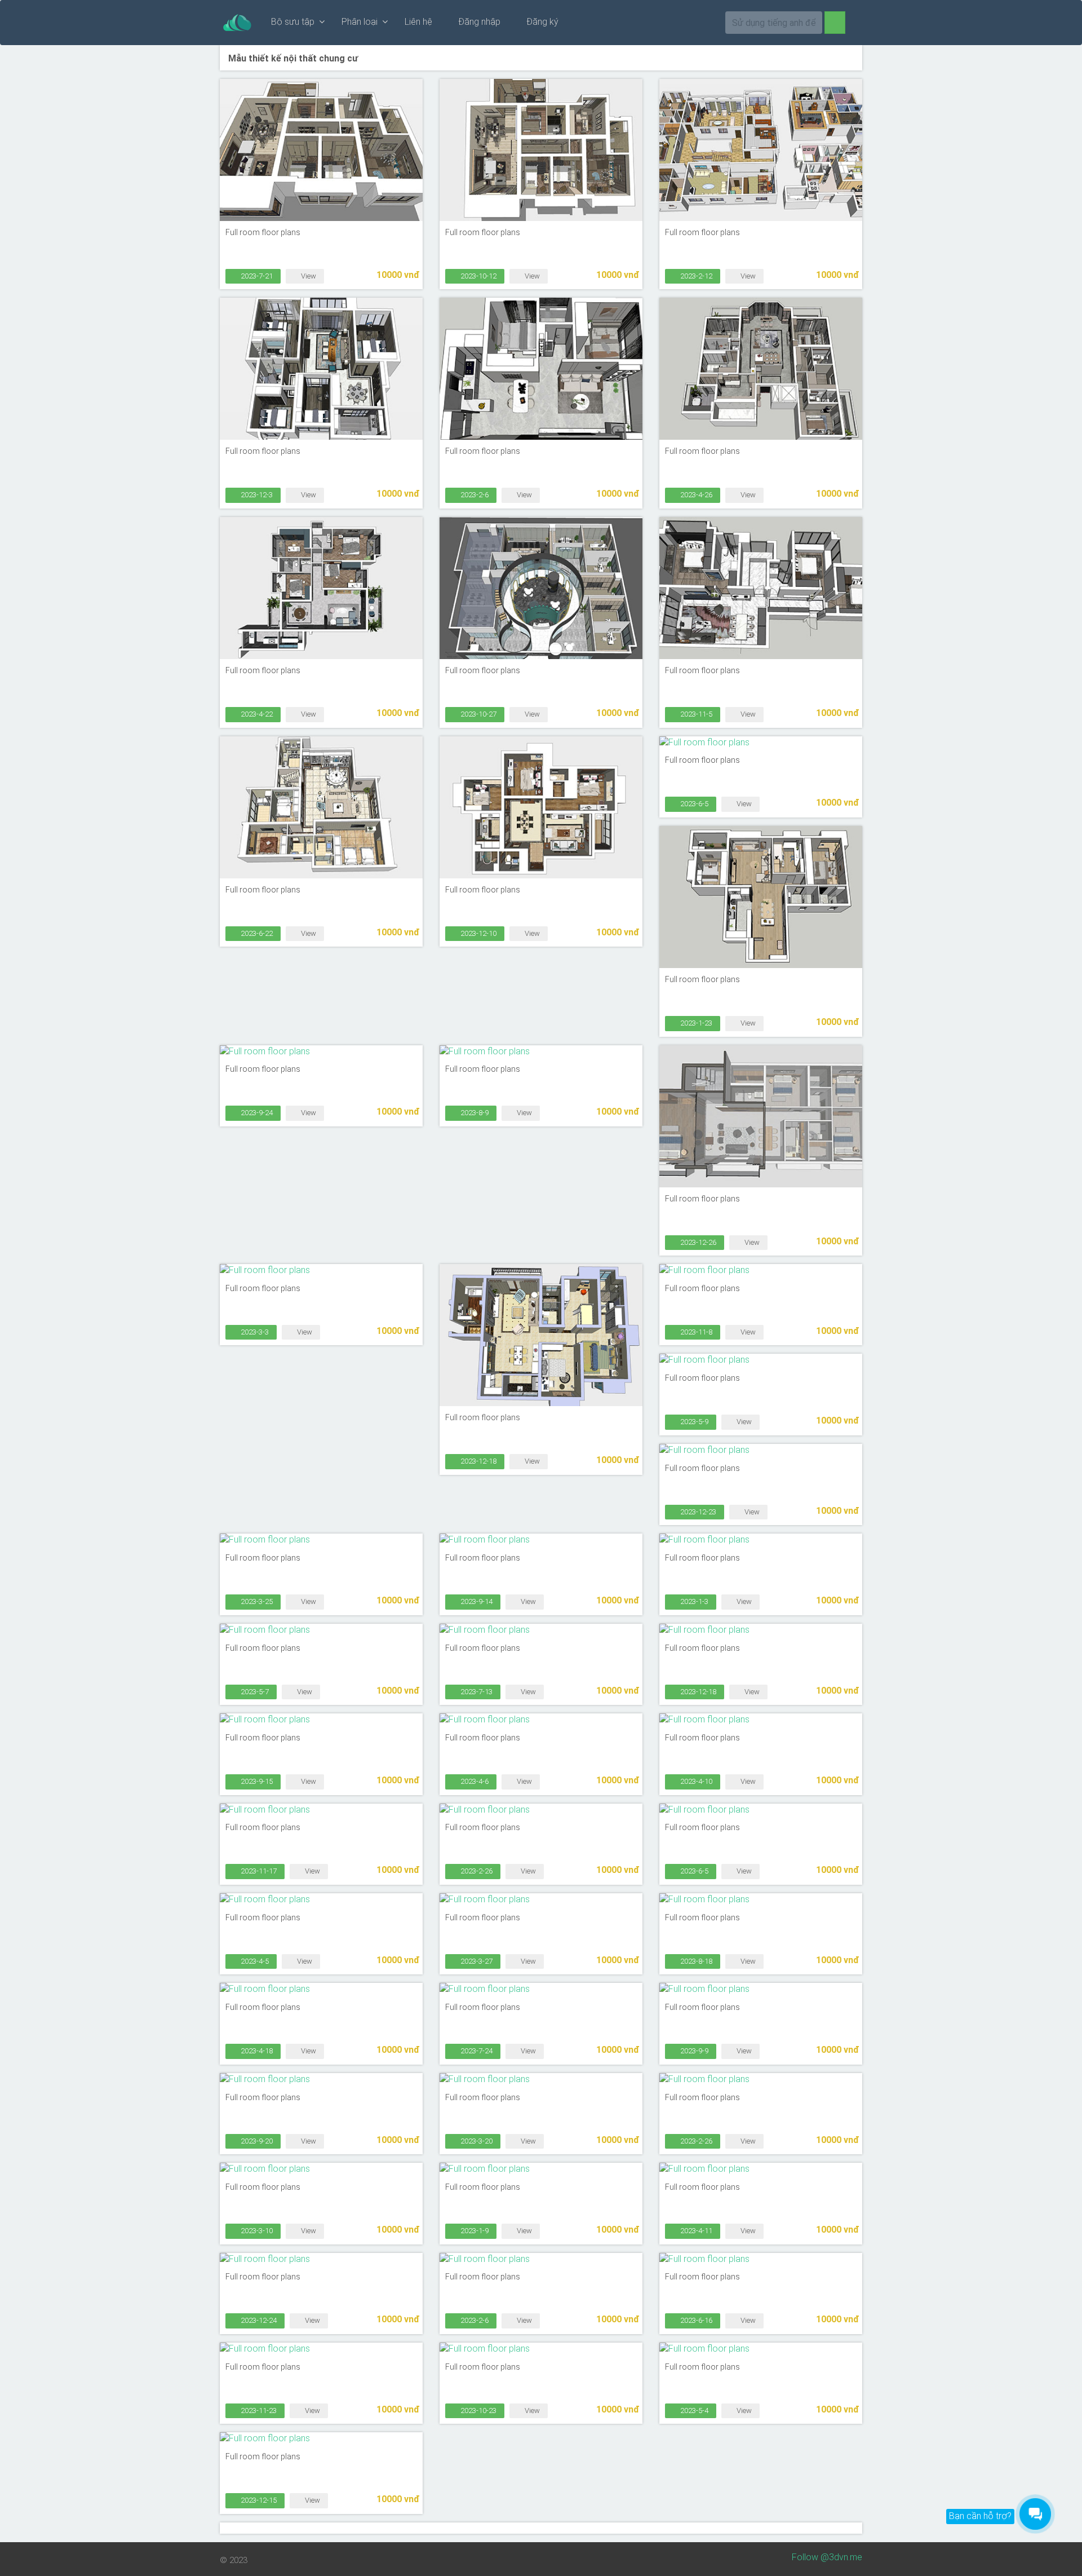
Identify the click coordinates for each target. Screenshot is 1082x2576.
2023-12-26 (697, 1242)
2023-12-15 (258, 2500)
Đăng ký (541, 22)
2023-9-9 (693, 2051)
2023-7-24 (476, 2051)
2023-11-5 (695, 714)
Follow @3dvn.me (827, 2557)
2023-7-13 (476, 1692)
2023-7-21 (256, 276)
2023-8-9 (474, 1113)
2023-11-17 (258, 1871)
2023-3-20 (476, 2141)
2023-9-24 (256, 1113)
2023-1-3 (693, 1601)
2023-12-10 (478, 933)
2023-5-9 (693, 1422)
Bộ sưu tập (295, 22)
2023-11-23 (258, 2411)
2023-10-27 (478, 714)
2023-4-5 (254, 1961)
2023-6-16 (695, 2320)
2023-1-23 (695, 1023)
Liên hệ (418, 22)
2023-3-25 (256, 1601)
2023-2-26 (476, 1871)
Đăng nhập (478, 22)
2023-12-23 (697, 1512)
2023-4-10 (695, 1781)
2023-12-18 (478, 1461)
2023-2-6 (474, 495)
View (308, 276)
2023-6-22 (256, 933)
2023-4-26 (695, 495)
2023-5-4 (693, 2411)
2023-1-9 (474, 2231)
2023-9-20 (256, 2141)
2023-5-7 (254, 1692)
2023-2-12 (695, 276)
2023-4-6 (474, 1781)
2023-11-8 (695, 1332)
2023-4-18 (256, 2051)
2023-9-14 (476, 1601)
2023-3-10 (256, 2231)
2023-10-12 (478, 276)
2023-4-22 (256, 714)
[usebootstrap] (237, 23)
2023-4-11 (695, 2231)
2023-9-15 (256, 1781)
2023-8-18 (695, 1961)
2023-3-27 (476, 1961)
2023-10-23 (478, 2411)
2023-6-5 (693, 804)
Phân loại (362, 22)
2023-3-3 (254, 1332)
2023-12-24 (258, 2320)
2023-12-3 (256, 495)
